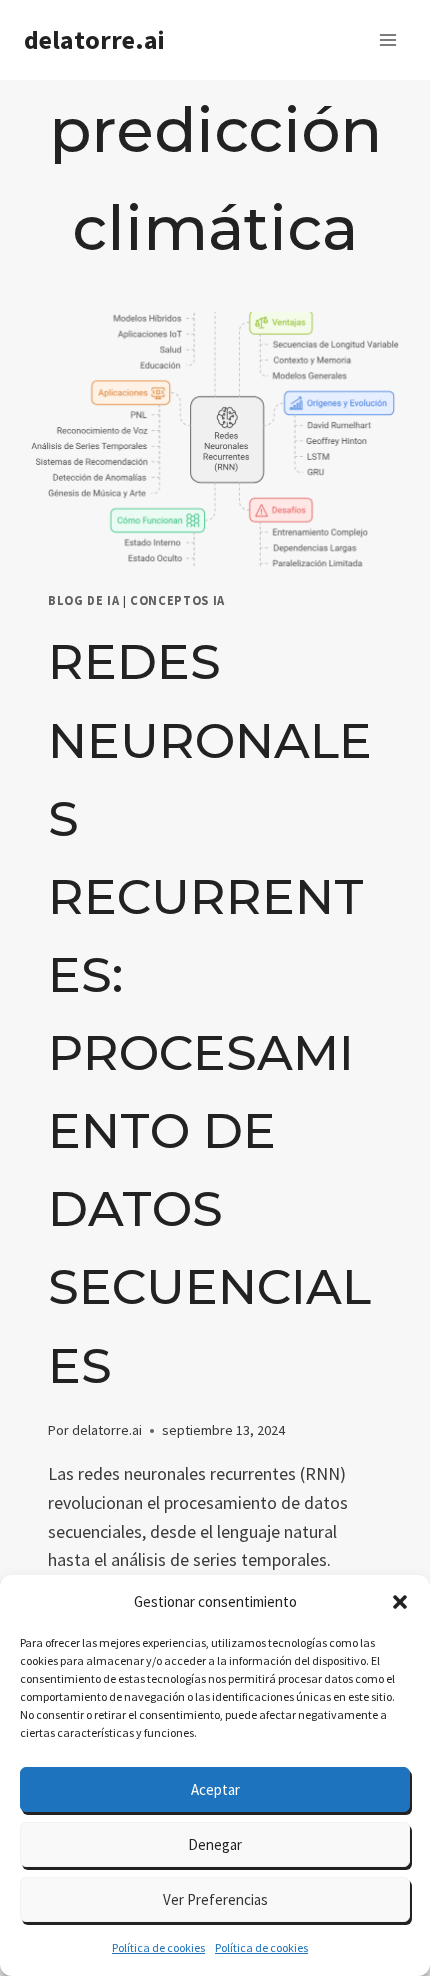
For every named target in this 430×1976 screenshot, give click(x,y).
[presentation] (215, 439)
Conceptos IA (177, 600)
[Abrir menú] (387, 39)
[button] (400, 1602)
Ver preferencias (215, 1899)
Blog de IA (83, 600)
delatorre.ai (107, 1430)
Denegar (215, 1844)
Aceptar (215, 1789)
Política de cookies (158, 1947)
